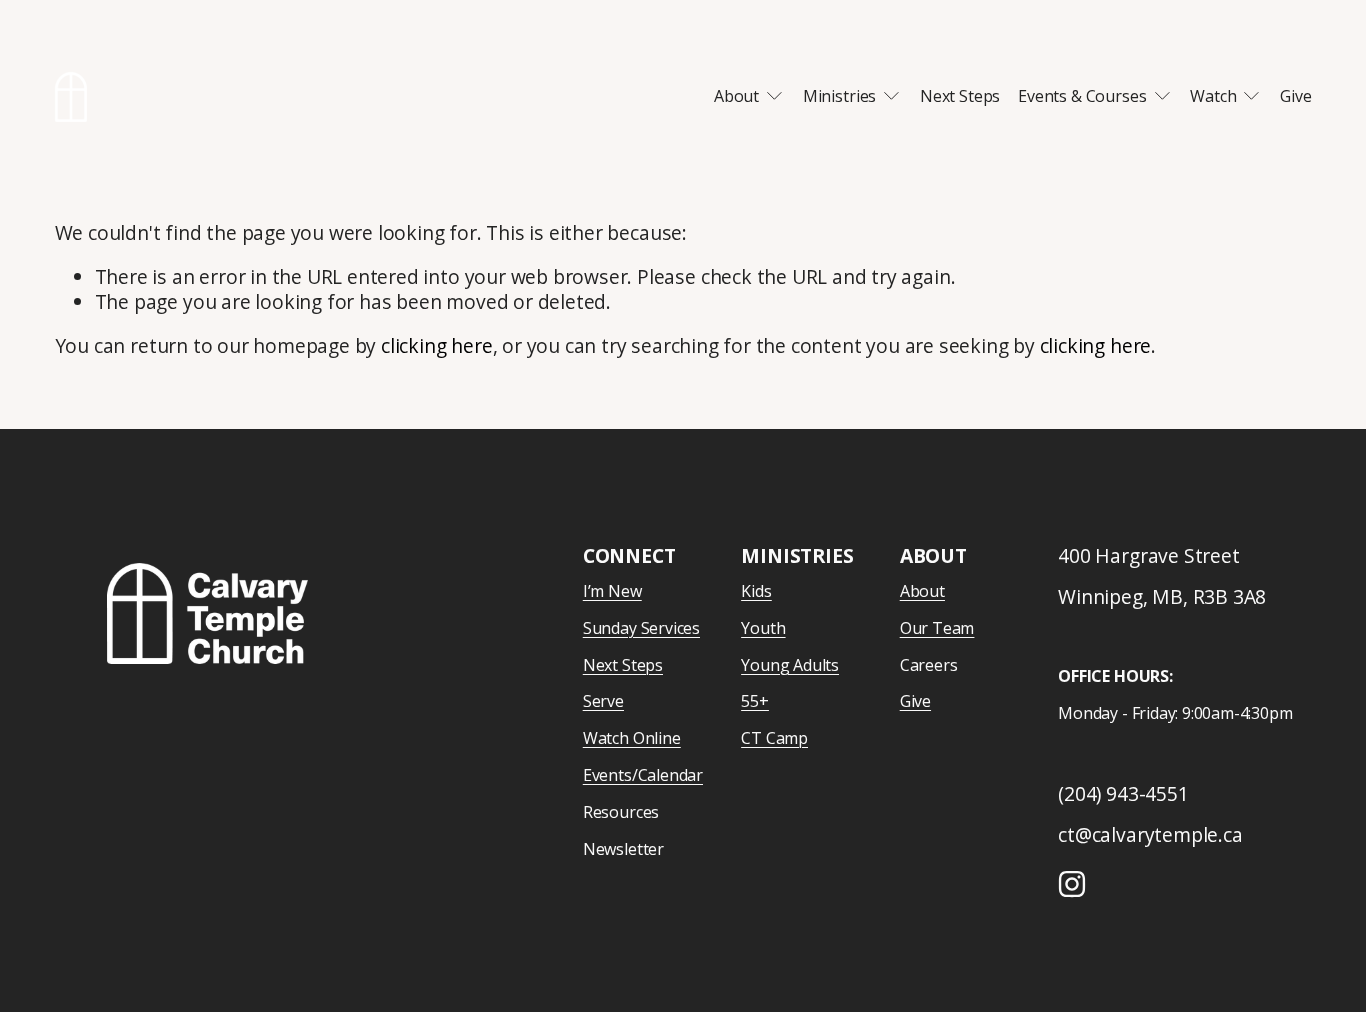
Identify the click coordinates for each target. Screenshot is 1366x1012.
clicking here (437, 345)
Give (1295, 96)
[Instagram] (1072, 884)
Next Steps (960, 96)
